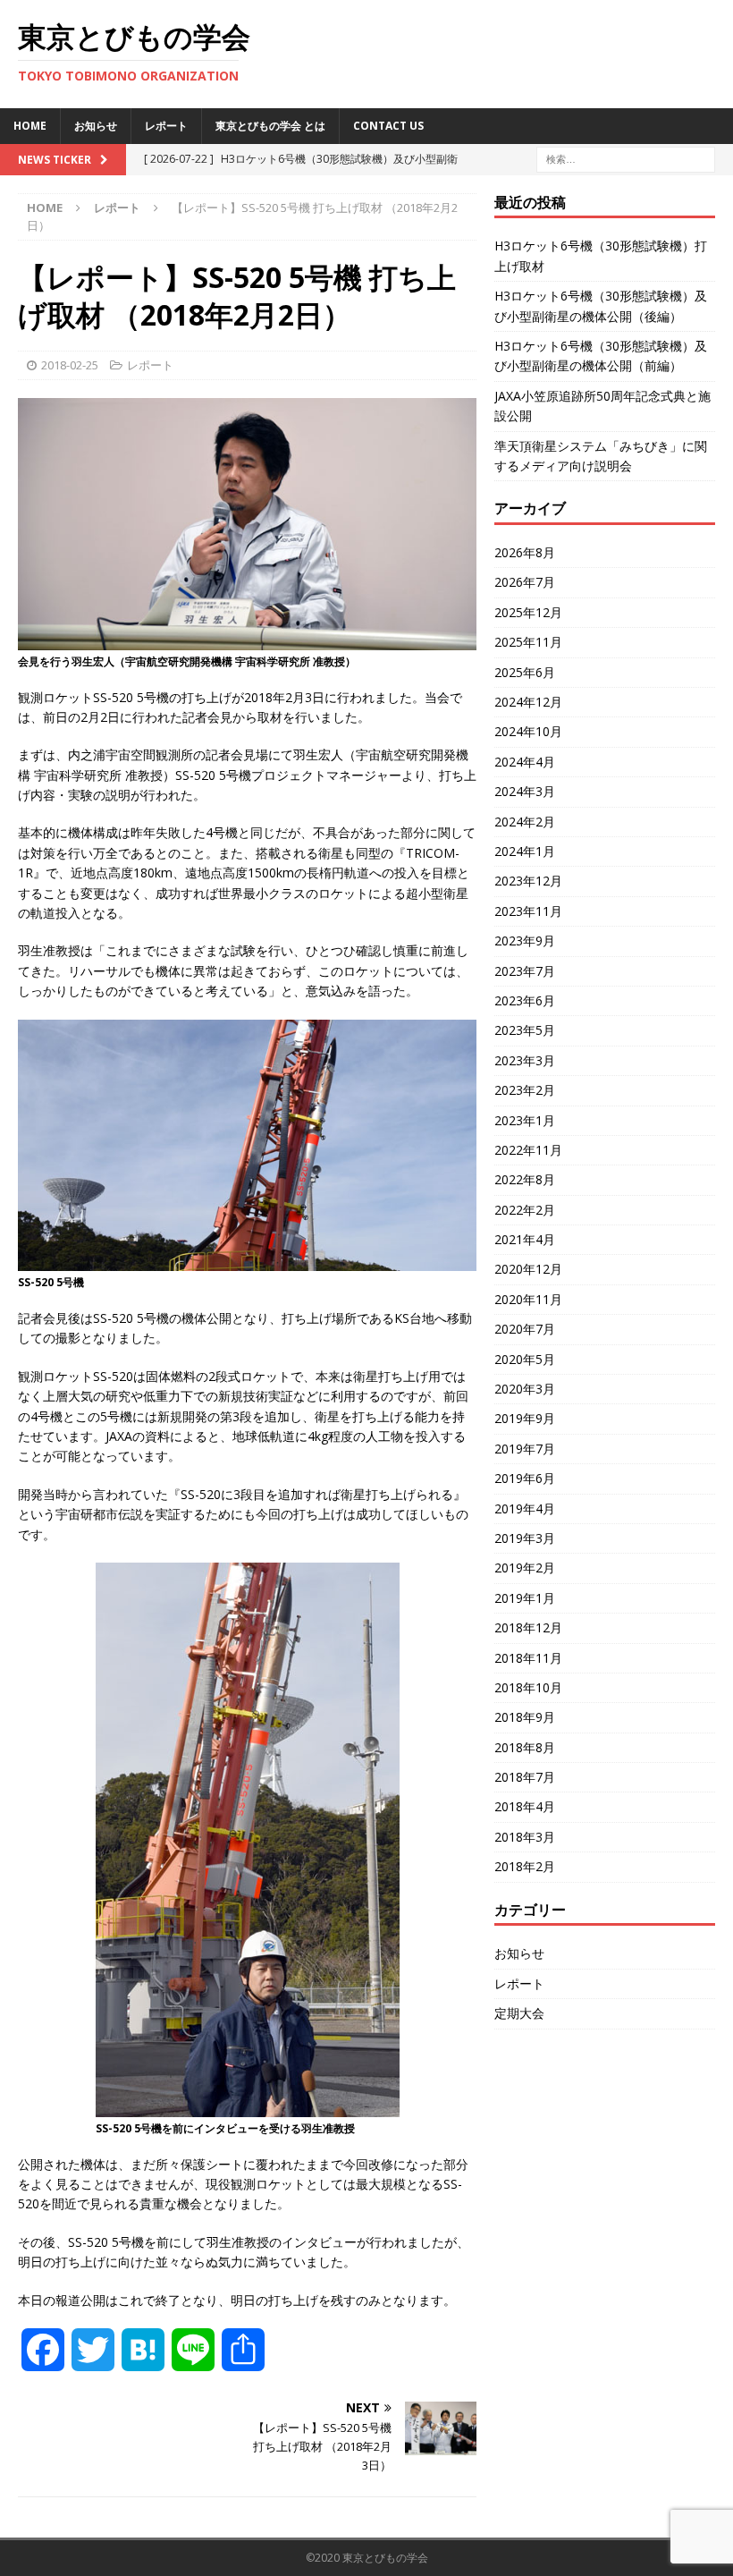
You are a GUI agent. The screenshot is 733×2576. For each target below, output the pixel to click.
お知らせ (96, 126)
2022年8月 (525, 1179)
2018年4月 (525, 1806)
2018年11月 (528, 1658)
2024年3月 (525, 791)
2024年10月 (528, 731)
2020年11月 (528, 1299)
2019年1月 (525, 1598)
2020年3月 (525, 1389)
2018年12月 (528, 1627)
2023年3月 (525, 1060)
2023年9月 (525, 941)
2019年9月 (525, 1418)
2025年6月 (525, 672)
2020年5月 (525, 1359)
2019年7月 (525, 1449)
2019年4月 (525, 1508)
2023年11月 (528, 911)
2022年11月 (528, 1150)
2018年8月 (525, 1747)
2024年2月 (525, 822)
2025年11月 (528, 642)
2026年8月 (525, 552)
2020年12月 (528, 1269)
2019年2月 (525, 1568)
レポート (166, 126)
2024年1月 (525, 851)
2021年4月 (525, 1239)
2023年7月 (525, 971)
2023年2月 (525, 1090)
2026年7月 (525, 582)
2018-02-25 (70, 365)
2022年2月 (525, 1210)
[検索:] (626, 158)
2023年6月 (525, 1000)
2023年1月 (525, 1120)
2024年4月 (525, 762)
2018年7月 (525, 1777)
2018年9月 (525, 1717)
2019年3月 (525, 1538)
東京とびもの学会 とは (270, 126)
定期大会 (519, 2013)
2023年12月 (528, 881)
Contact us (388, 126)
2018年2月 (525, 1866)
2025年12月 (528, 612)
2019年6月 (525, 1478)
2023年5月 (525, 1030)
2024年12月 (528, 702)
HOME (30, 126)
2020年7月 (525, 1329)
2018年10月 (528, 1687)
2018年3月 (525, 1837)
